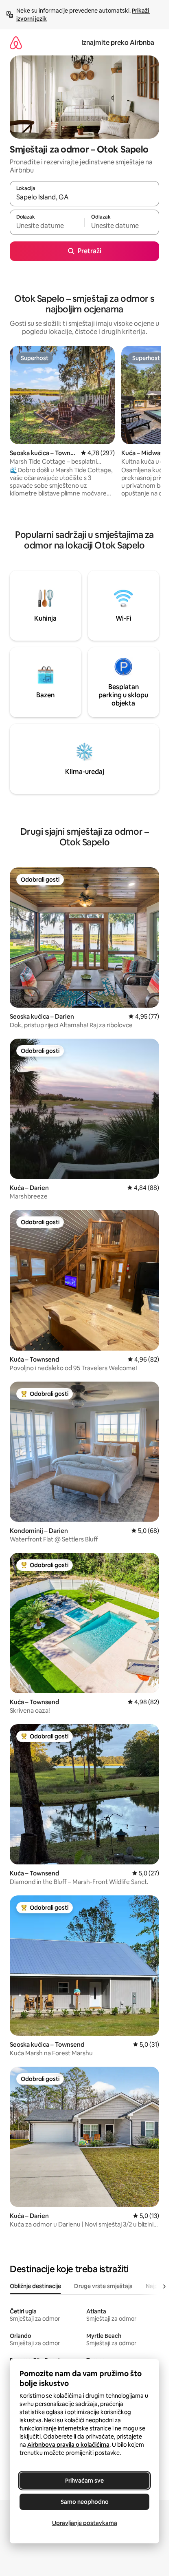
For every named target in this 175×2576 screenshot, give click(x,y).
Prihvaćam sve (84, 2481)
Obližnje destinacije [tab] (35, 2286)
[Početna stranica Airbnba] (16, 43)
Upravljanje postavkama (85, 2523)
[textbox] (47, 226)
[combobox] (84, 197)
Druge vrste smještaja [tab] (103, 2286)
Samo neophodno (85, 2502)
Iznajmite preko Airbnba (118, 43)
